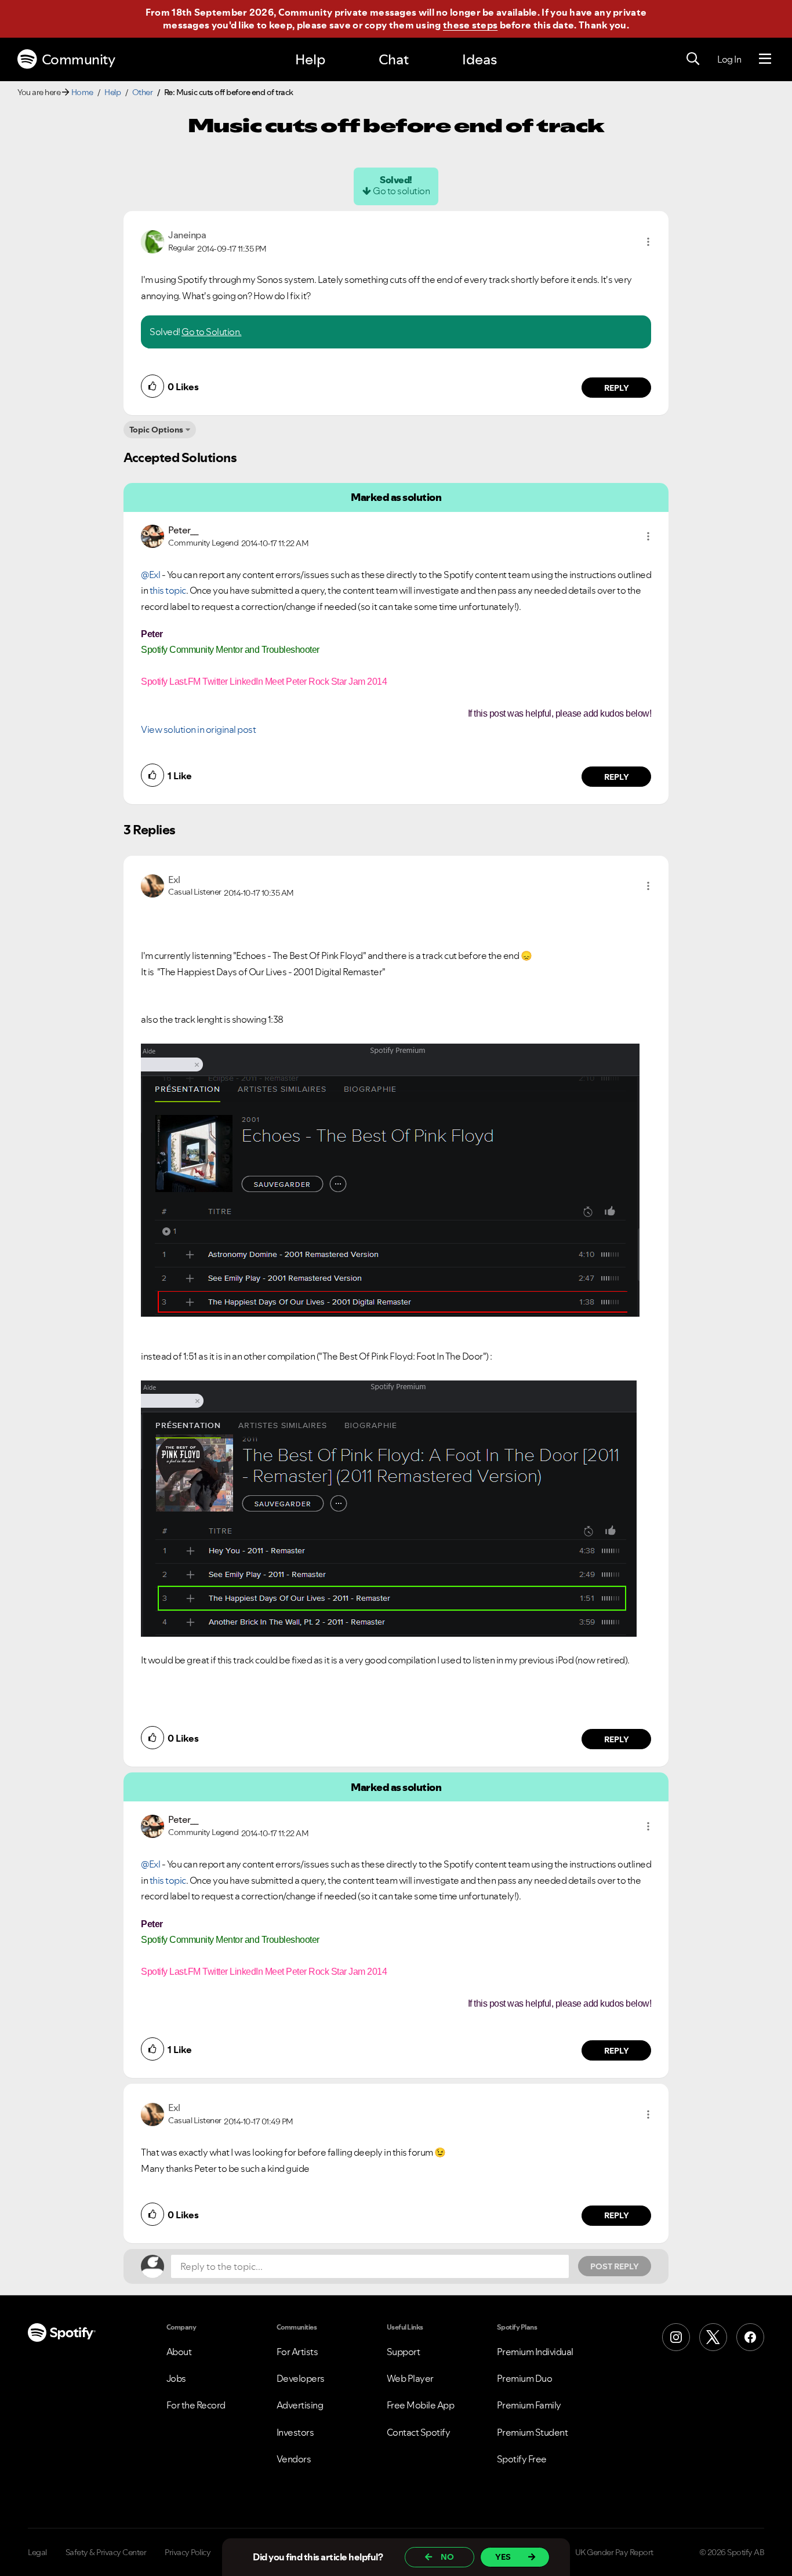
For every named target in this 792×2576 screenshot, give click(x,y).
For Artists (297, 2352)
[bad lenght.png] (390, 1180)
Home (82, 92)
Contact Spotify (419, 2432)
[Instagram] (676, 2337)
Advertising (300, 2405)
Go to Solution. (212, 332)
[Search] (693, 59)
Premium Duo (525, 2378)
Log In (729, 59)
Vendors (294, 2459)
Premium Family (529, 2405)
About (179, 2352)
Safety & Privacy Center (106, 2552)
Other (143, 92)
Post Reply (615, 2266)
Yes (503, 2557)
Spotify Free (522, 2459)
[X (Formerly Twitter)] (713, 2337)
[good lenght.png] (389, 1509)
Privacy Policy (188, 2552)
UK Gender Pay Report (614, 2552)
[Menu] (765, 59)
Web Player (410, 2378)
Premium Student (533, 2432)
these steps (470, 25)
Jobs (176, 2378)
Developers (301, 2378)
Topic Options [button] (156, 430)
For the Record (196, 2405)
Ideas (479, 59)
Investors (295, 2432)
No (447, 2557)
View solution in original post (198, 729)
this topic (168, 590)
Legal (37, 2552)
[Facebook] (750, 2337)
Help (310, 59)
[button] (648, 242)
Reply (617, 388)
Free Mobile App (421, 2405)
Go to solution (401, 191)
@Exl (150, 575)
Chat (394, 59)
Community (79, 59)
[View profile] (152, 241)
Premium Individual (535, 2352)
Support (404, 2352)
